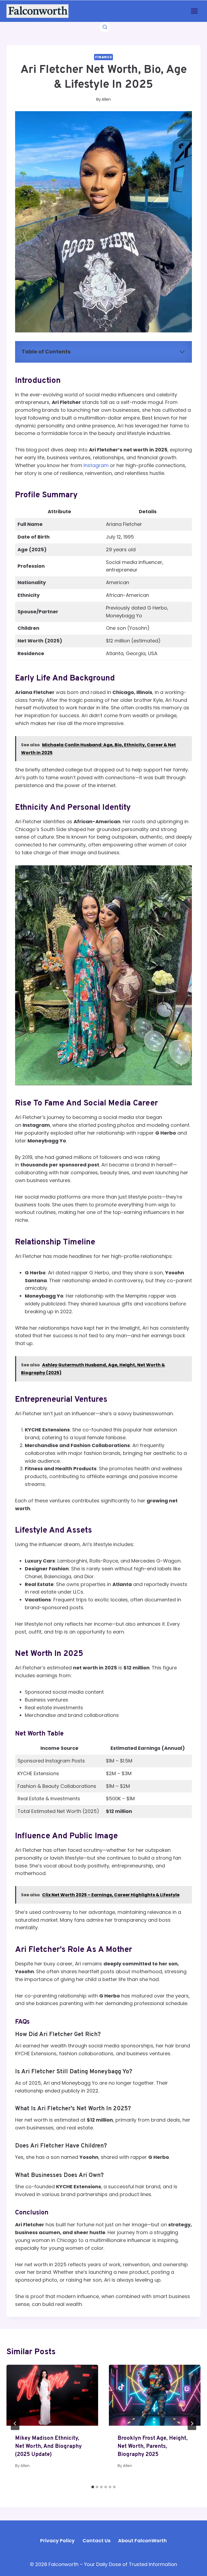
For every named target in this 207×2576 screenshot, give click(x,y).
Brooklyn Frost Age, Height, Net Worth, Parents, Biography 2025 (153, 2446)
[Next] (192, 2424)
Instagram (97, 465)
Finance (103, 57)
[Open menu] (194, 11)
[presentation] (52, 2395)
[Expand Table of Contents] (182, 352)
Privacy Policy (57, 2541)
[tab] (93, 2487)
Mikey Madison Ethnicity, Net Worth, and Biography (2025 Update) (48, 2446)
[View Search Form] (105, 27)
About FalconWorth (142, 2541)
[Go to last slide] (15, 2424)
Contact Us (96, 2541)
